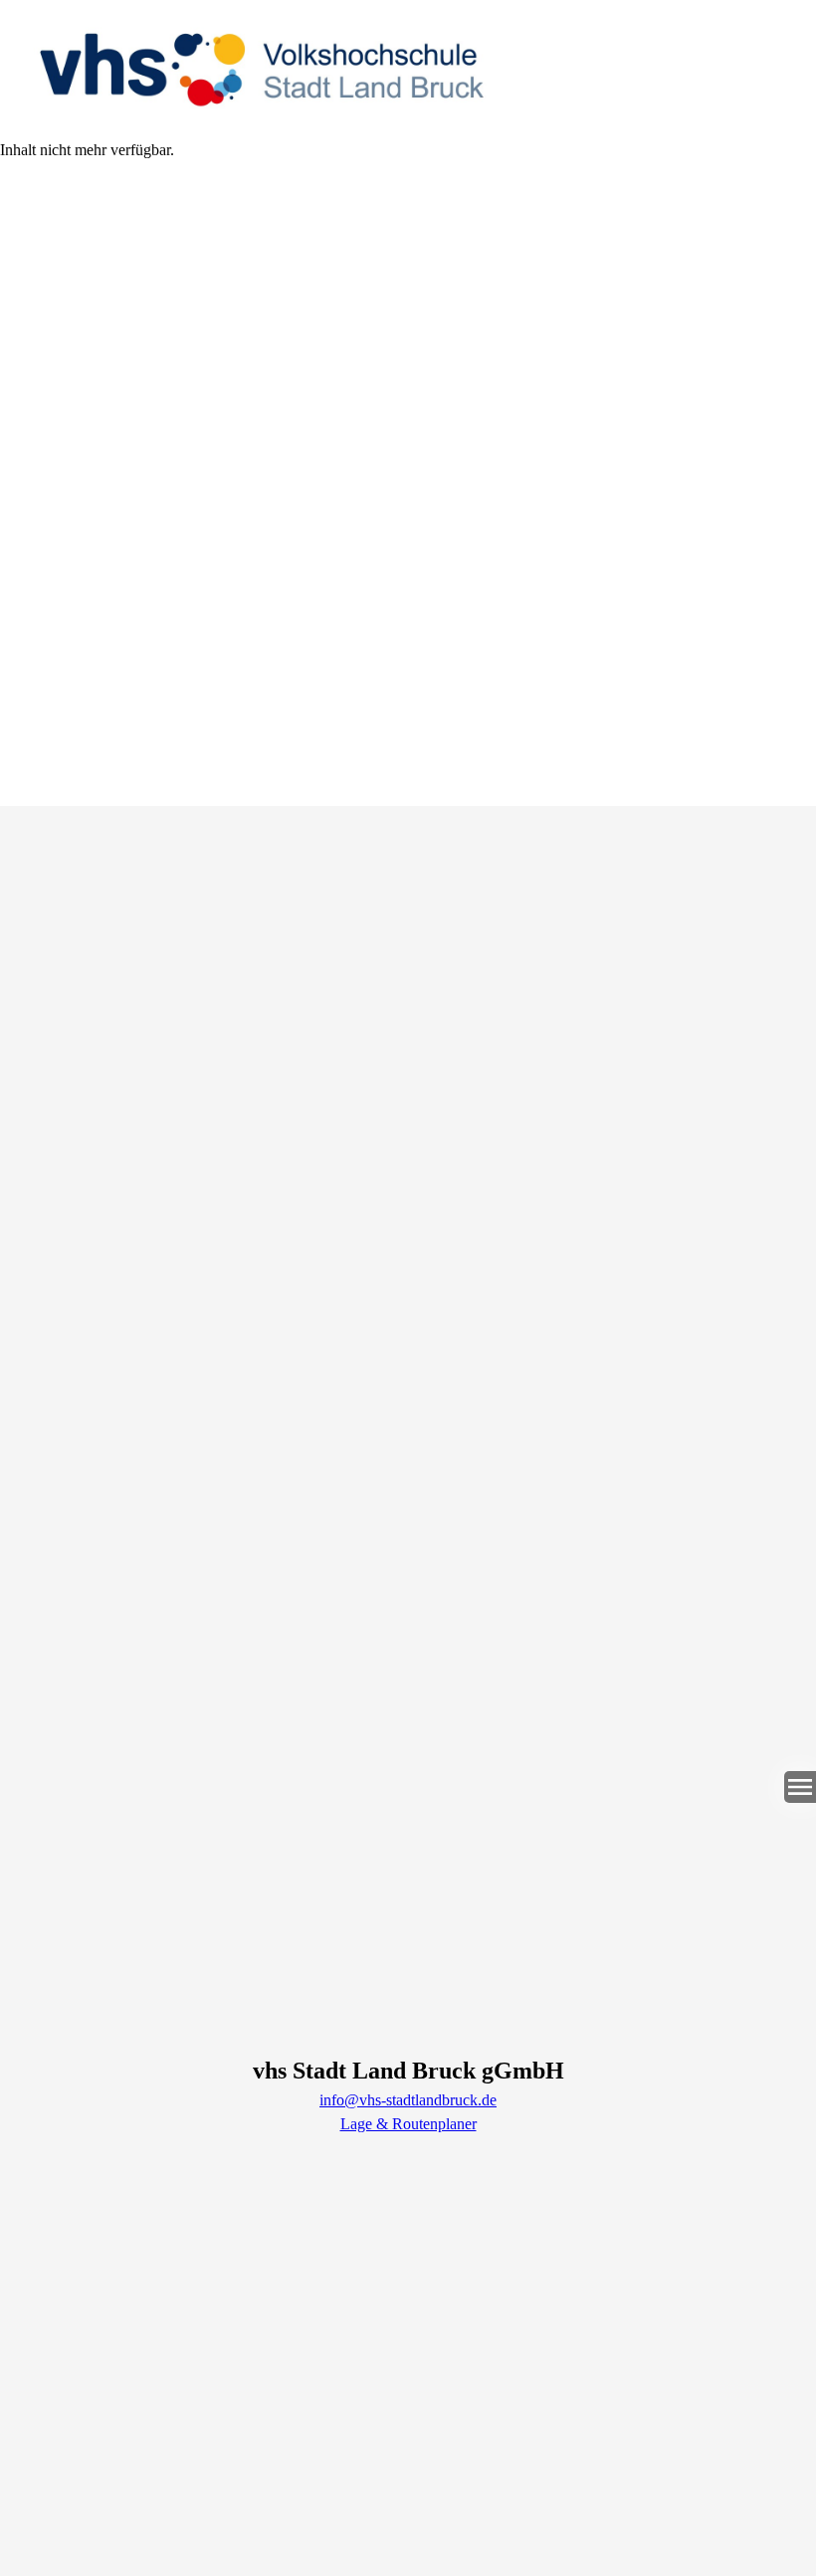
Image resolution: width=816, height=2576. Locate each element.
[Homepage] (408, 69)
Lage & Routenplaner (408, 2124)
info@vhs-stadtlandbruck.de (408, 2100)
